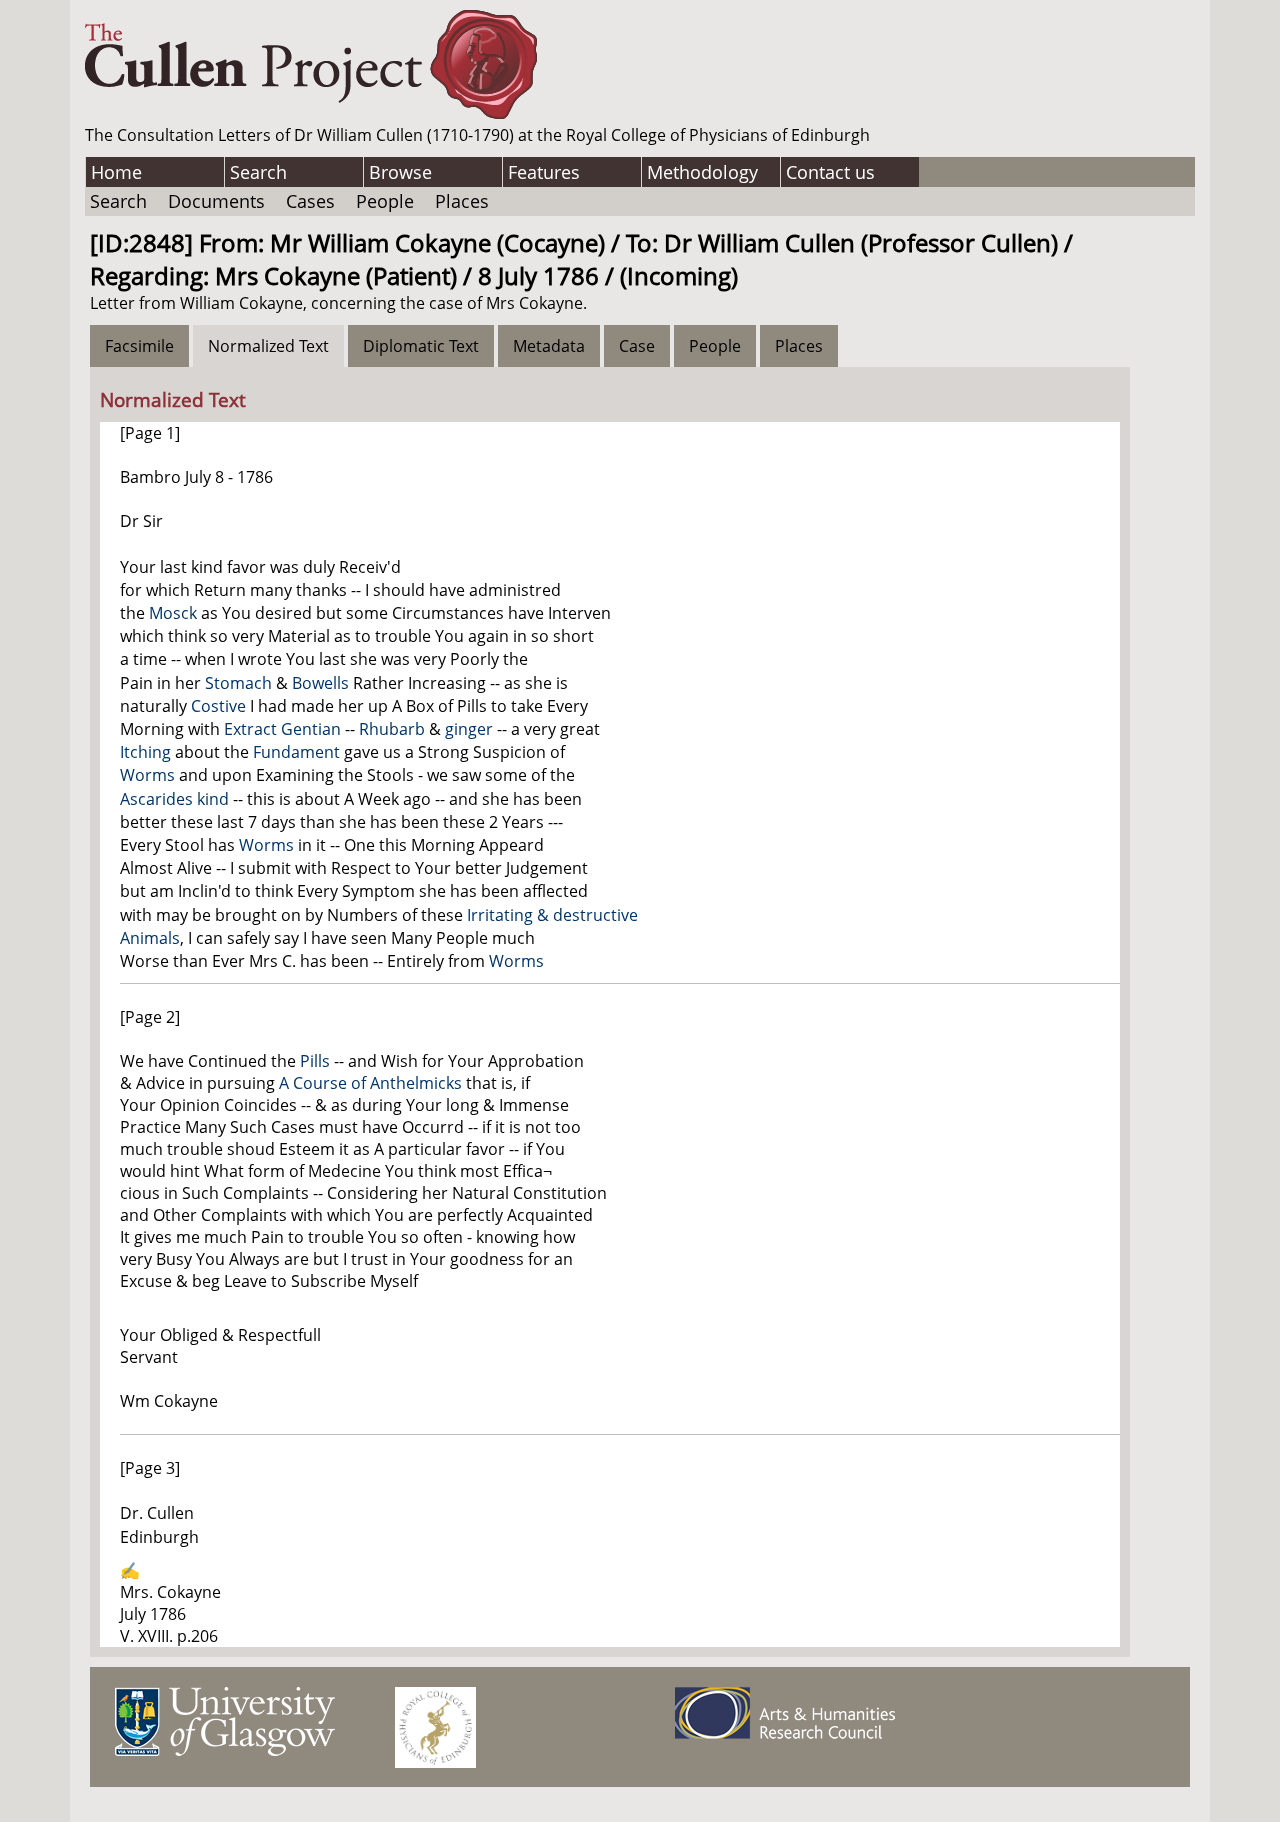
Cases (310, 201)
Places (462, 201)
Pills (315, 1061)
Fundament (296, 752)
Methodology (702, 172)
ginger (469, 729)
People (385, 201)
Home (116, 172)
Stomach (238, 683)
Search (258, 172)
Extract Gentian (282, 729)
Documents (216, 201)
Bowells (320, 683)
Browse (400, 172)
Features (544, 172)
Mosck (173, 613)
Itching (145, 752)
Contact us (830, 172)
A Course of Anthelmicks (370, 1083)
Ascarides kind (174, 799)
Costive (218, 706)
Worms (147, 775)
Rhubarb (392, 729)
